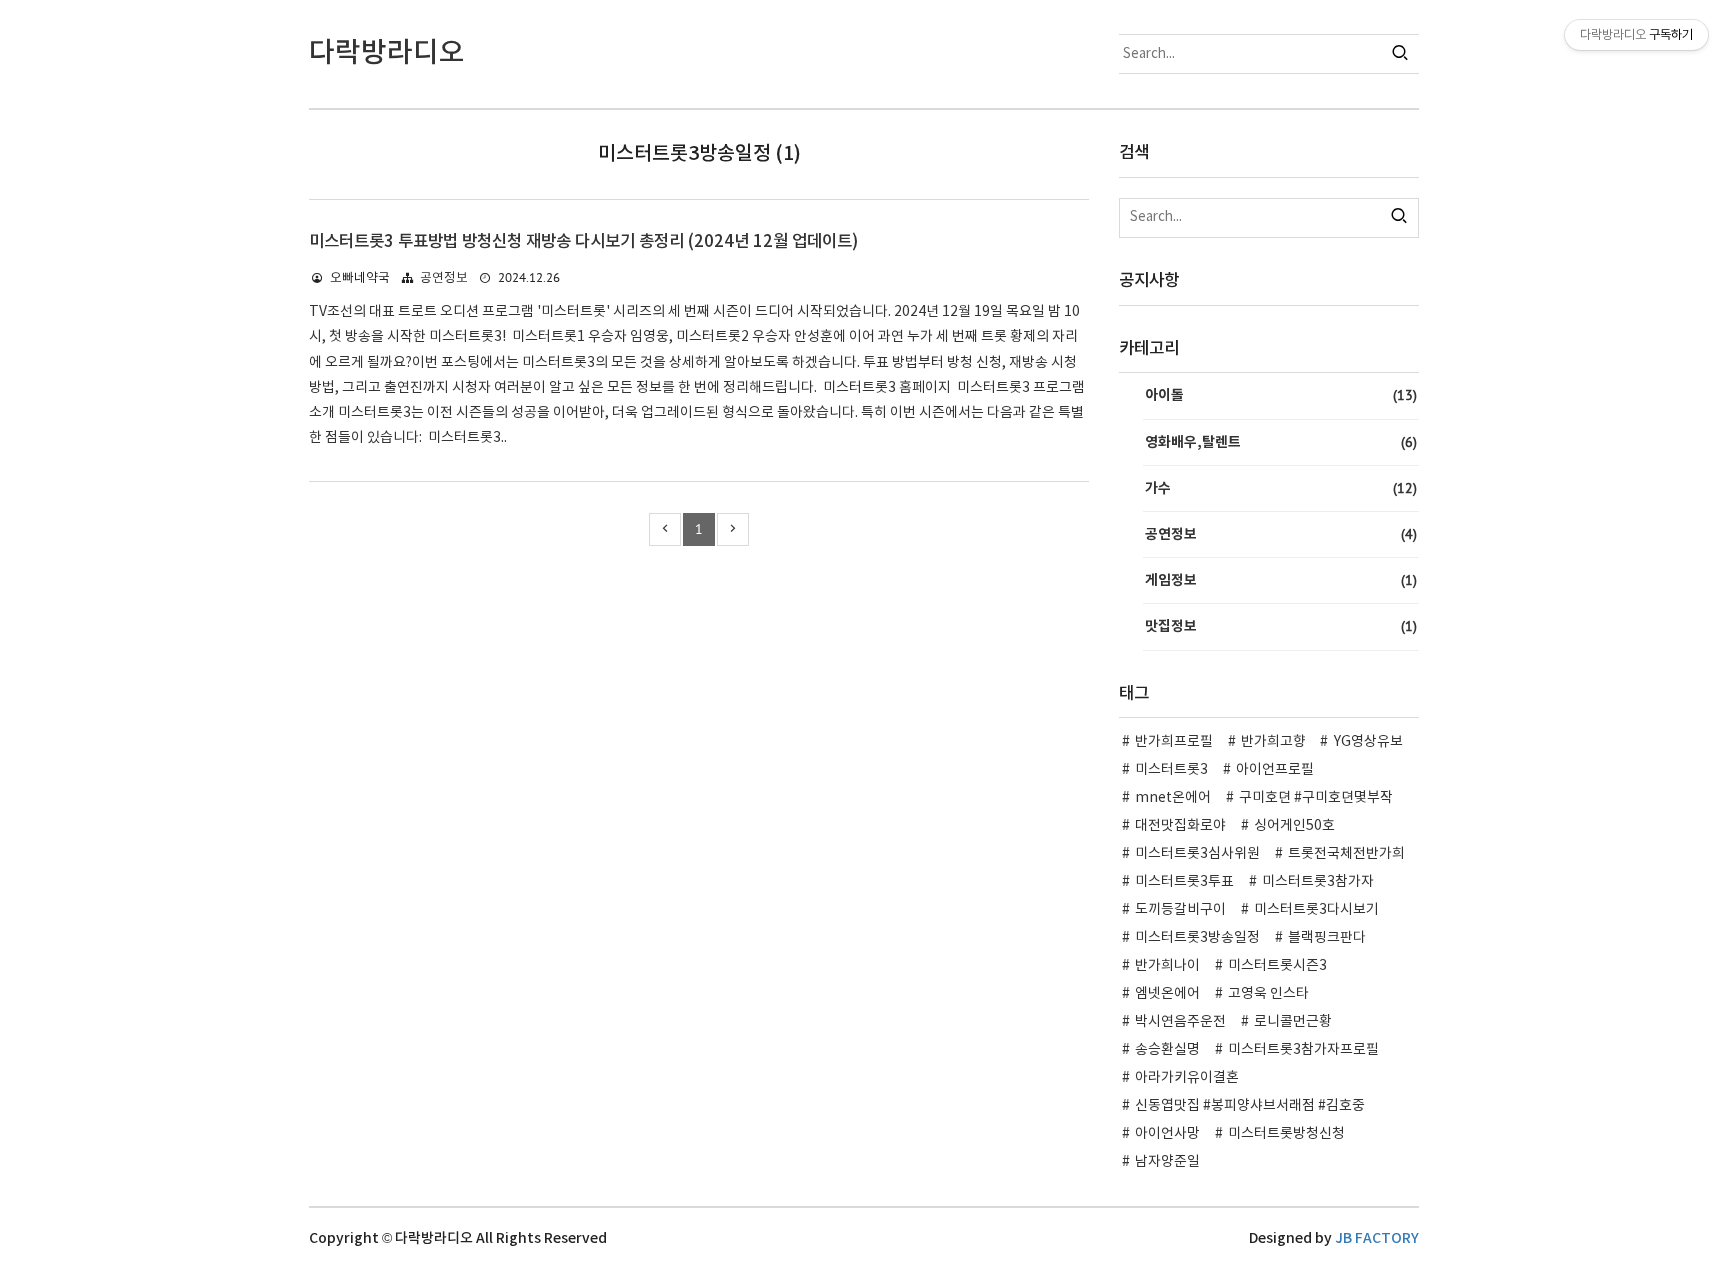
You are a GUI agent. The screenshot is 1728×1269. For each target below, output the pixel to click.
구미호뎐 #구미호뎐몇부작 (1316, 798)
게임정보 (1281, 580)
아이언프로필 (1275, 770)
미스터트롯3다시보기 (1316, 910)
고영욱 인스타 (1268, 994)
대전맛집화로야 (1180, 826)
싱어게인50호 (1294, 826)
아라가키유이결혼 (1187, 1078)
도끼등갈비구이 (1180, 910)
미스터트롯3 (1171, 770)
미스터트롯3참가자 (1318, 882)
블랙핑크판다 (1327, 938)
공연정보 (444, 278)
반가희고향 (1273, 742)
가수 (1281, 488)
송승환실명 (1167, 1050)
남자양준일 (1167, 1162)
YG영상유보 (1368, 742)
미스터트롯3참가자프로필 (1303, 1050)
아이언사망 (1167, 1134)
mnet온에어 (1173, 798)
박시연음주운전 (1180, 1022)
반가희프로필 (1174, 742)
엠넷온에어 (1167, 994)
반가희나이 (1167, 966)
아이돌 (1281, 395)
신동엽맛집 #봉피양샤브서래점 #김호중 (1250, 1106)
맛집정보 (1281, 626)
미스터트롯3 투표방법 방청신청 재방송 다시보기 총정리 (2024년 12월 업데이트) (583, 242)
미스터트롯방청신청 (1286, 1134)
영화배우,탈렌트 (1281, 442)
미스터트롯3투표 (1184, 882)
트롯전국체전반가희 (1346, 854)
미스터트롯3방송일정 (1197, 938)
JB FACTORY (1377, 1238)
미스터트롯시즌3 (1277, 966)
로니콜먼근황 (1293, 1022)
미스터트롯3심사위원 (1197, 854)
